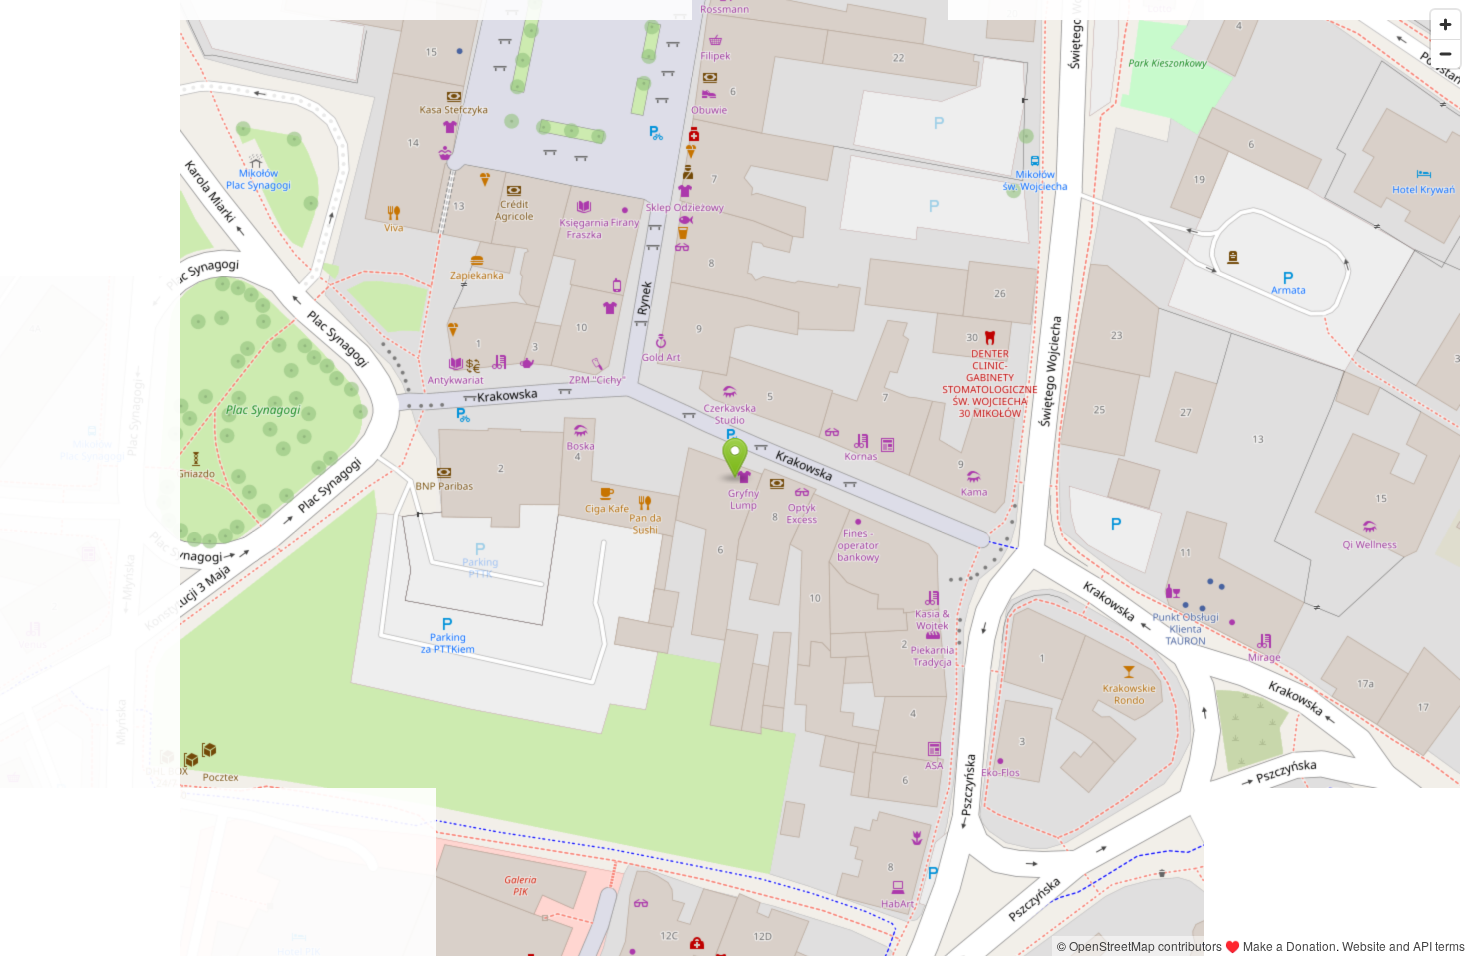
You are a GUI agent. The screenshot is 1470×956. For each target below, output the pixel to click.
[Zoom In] (1445, 24)
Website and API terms (1403, 945)
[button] (735, 458)
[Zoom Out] (1445, 53)
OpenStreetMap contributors (1145, 945)
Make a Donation (1289, 945)
